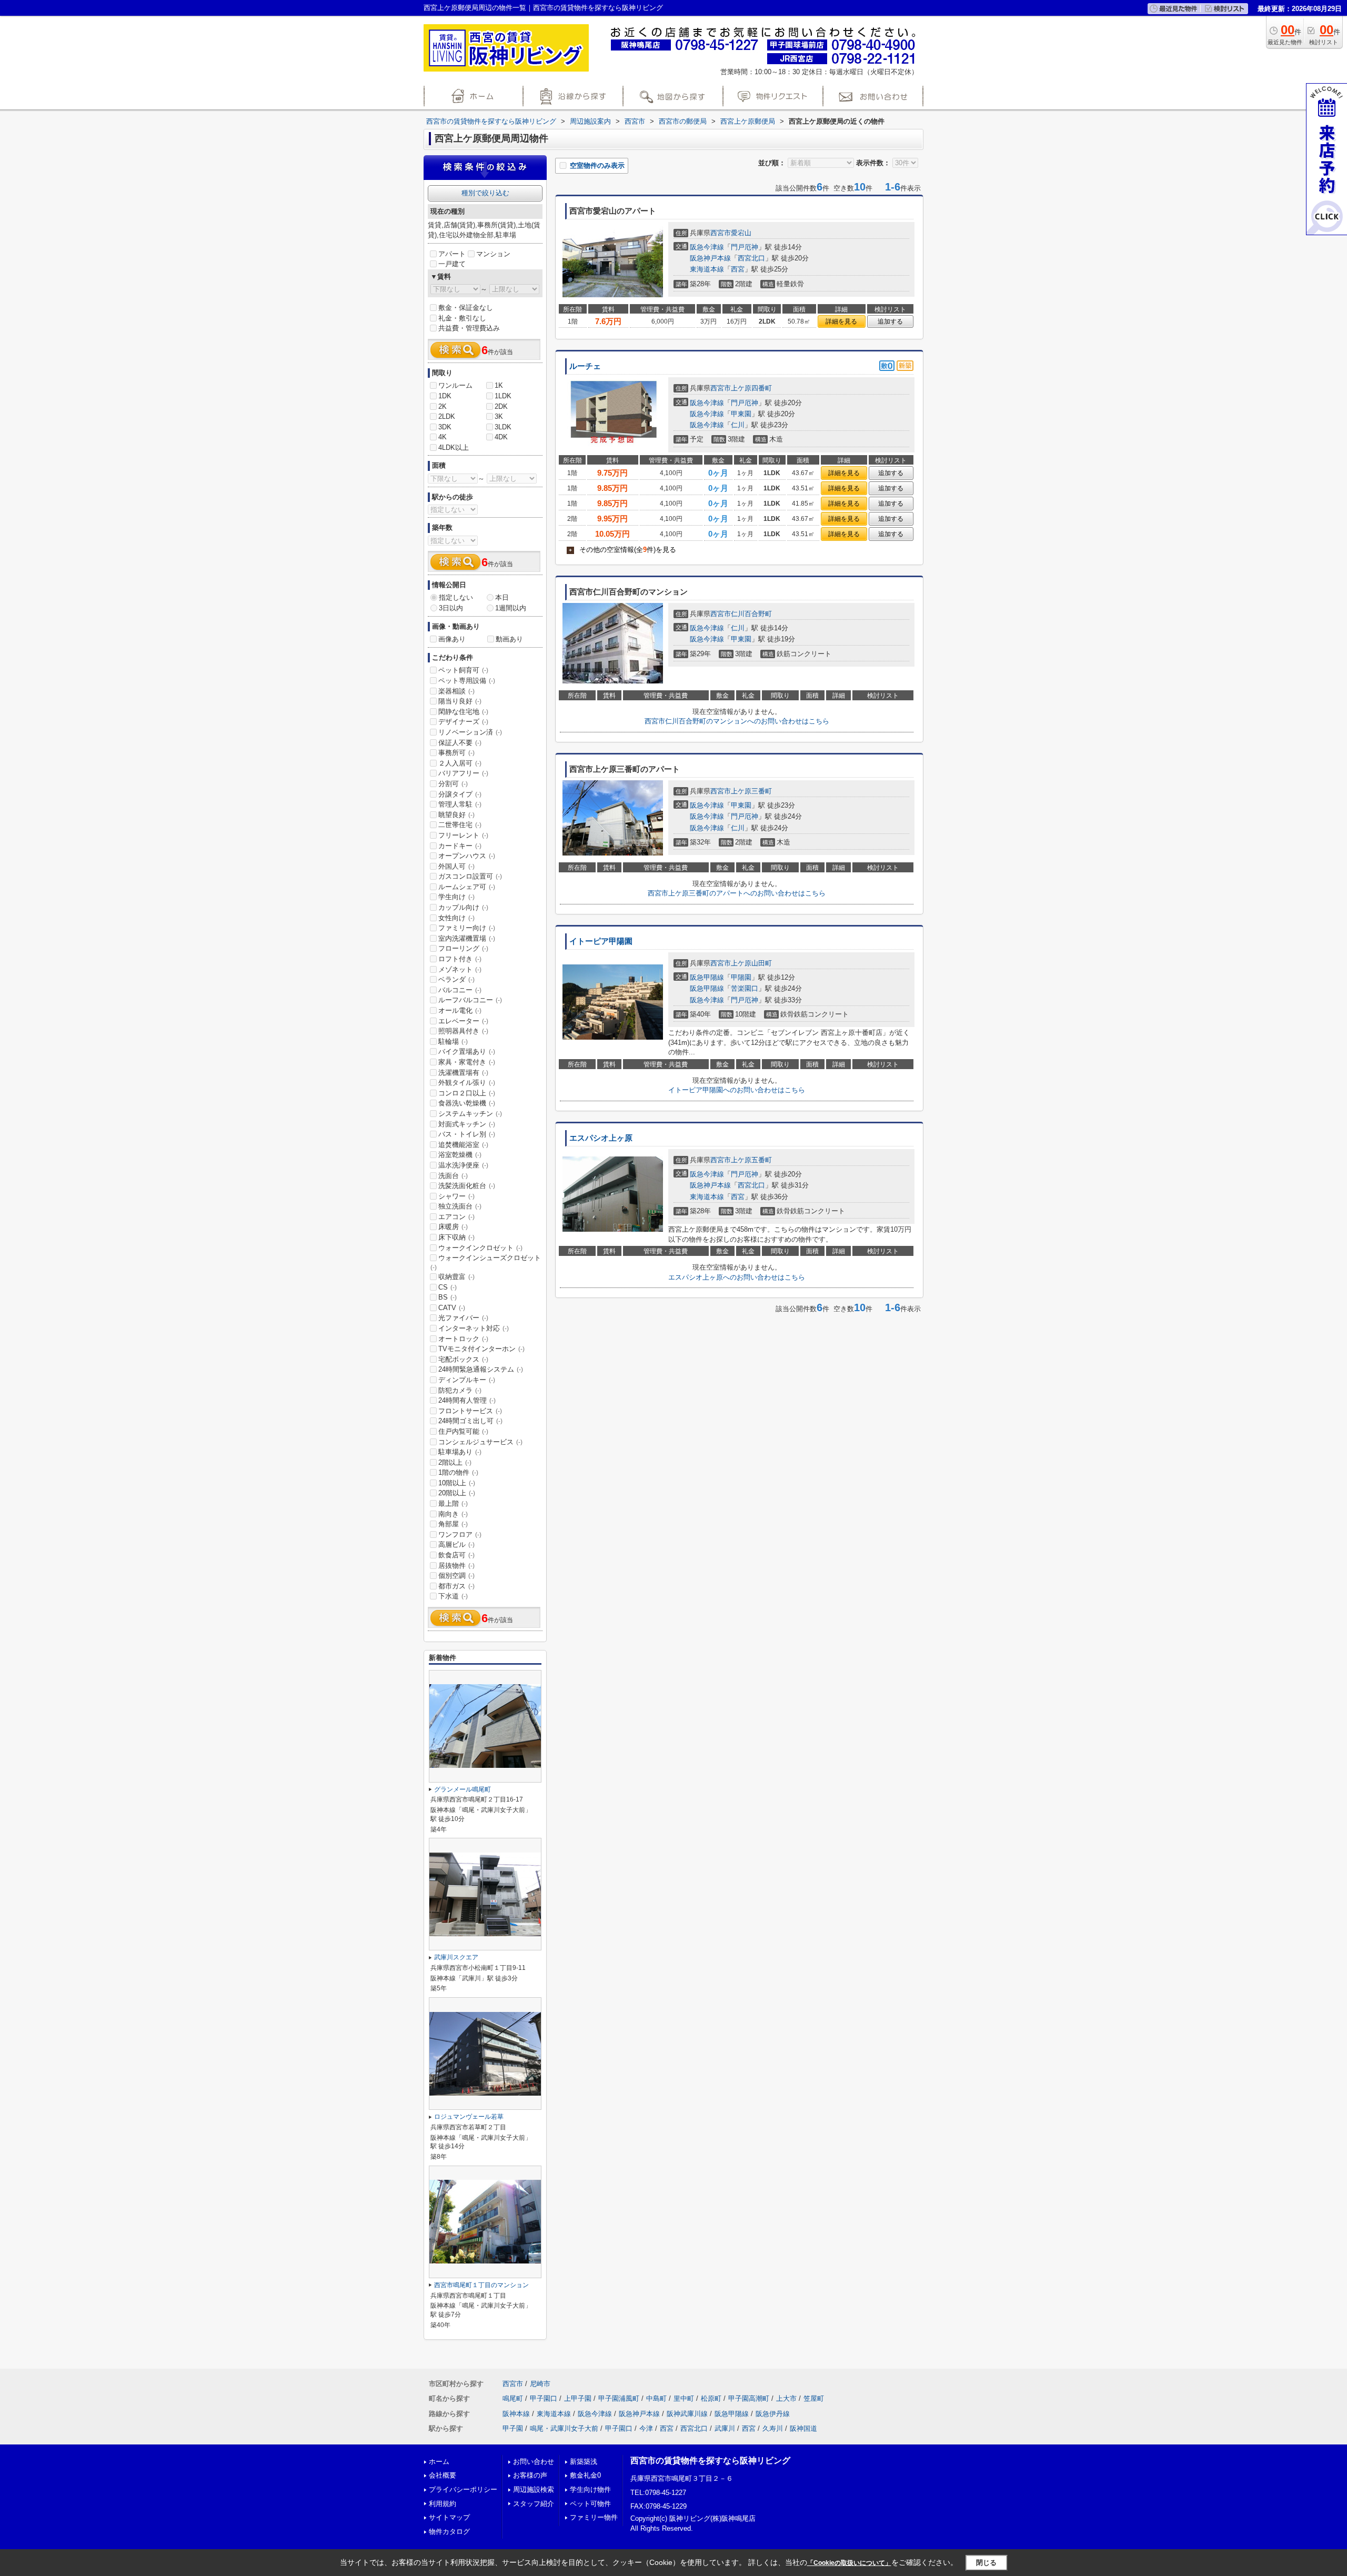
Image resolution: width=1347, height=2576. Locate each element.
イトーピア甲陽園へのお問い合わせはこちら (737, 1090)
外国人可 (456, 866)
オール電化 (460, 1010)
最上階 (453, 1503)
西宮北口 (751, 258)
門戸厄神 (745, 247)
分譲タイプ (460, 794)
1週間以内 (511, 608)
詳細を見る (841, 321)
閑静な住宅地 (463, 712)
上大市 (786, 2398)
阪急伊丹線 (773, 2414)
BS (448, 1297)
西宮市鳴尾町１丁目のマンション (481, 2285)
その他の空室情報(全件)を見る (622, 550)
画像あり (452, 639)
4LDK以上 (454, 447)
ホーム (439, 2462)
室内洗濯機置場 (467, 938)
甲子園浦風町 (619, 2398)
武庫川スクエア (456, 1957)
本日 (502, 597)
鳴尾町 (513, 2398)
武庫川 (725, 2428)
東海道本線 (707, 269)
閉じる (986, 2563)
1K (499, 385)
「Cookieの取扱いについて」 (849, 2563)
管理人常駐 (460, 804)
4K (443, 437)
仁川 (738, 425)
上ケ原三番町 (751, 791)
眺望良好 (456, 815)
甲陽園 (741, 977)
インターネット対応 (474, 1328)
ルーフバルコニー (470, 1000)
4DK (501, 437)
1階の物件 (458, 1472)
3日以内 (451, 608)
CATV (452, 1308)
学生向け (456, 897)
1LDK (503, 396)
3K (499, 416)
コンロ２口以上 (467, 1093)
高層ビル (456, 1544)
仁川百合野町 (751, 614)
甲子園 (513, 2428)
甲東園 (741, 414)
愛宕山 (741, 233)
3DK (445, 427)
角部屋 (453, 1524)
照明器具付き (463, 1031)
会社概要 (443, 2475)
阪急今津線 (707, 247)
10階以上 (457, 1483)
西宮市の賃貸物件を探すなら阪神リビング (710, 2461)
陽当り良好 (460, 701)
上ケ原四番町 (751, 388)
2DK (501, 406)
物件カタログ (449, 2532)
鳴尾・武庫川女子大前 (564, 2428)
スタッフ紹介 (534, 2504)
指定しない (456, 597)
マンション (493, 254)
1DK (445, 396)
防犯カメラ (460, 1390)
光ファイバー (463, 1318)
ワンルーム (455, 385)
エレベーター (463, 1021)
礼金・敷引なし (462, 318)
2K (443, 406)
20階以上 (457, 1493)
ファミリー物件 (594, 2517)
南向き (453, 1514)
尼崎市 (540, 2384)
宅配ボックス (463, 1359)
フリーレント (463, 835)
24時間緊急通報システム (481, 1369)
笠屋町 (814, 2398)
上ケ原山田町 (751, 963)
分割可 (453, 784)
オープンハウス (467, 856)
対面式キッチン (467, 1124)
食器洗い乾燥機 (467, 1103)
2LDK (447, 416)
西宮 (738, 269)
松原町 (711, 2398)
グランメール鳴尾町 (463, 1789)
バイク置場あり (467, 1051)
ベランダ (456, 979)
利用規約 (443, 2504)
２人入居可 (460, 763)
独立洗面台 (460, 1206)
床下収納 (456, 1237)
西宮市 (721, 233)
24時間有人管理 (467, 1400)
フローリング (463, 948)
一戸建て (452, 264)
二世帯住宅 (460, 825)
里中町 (684, 2398)
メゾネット (460, 969)
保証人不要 (460, 743)
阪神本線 (516, 2414)
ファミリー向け (467, 928)
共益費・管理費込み (469, 328)
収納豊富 (456, 1277)
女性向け (456, 918)
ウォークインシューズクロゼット (486, 1262)
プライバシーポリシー (463, 2489)
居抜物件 (456, 1566)
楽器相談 (456, 691)
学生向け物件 (590, 2489)
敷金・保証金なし (466, 308)
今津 (646, 2428)
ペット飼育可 (463, 670)
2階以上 (455, 1462)
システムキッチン (470, 1114)
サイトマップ (449, 2517)
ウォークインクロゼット (480, 1248)
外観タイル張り (467, 1083)
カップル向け (463, 907)
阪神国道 (803, 2428)
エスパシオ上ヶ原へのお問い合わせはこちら (737, 1277)
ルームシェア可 (467, 887)
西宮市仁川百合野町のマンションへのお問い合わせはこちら (737, 721)
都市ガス (456, 1586)
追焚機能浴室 (463, 1145)
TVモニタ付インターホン (481, 1349)
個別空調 (456, 1576)
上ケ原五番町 (751, 1160)
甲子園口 (544, 2398)
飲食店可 (456, 1555)
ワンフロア (460, 1534)
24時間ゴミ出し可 (470, 1421)
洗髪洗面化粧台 (467, 1186)
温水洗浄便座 (463, 1165)
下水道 (453, 1596)
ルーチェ (585, 366)
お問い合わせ (534, 2462)
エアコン (456, 1217)
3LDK (503, 427)
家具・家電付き (467, 1062)
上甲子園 (578, 2398)
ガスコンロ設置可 (470, 876)
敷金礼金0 (585, 2475)
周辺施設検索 (534, 2489)
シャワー (456, 1196)
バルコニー (460, 990)
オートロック (463, 1339)
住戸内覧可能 (463, 1431)
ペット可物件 (590, 2504)
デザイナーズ (463, 722)
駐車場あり (460, 1452)
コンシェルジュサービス (480, 1442)
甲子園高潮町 (749, 2398)
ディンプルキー (467, 1380)
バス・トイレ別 (467, 1134)
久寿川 (773, 2428)
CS (448, 1287)
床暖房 (453, 1227)
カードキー (460, 846)
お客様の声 (530, 2475)
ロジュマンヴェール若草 (469, 2117)
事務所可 (456, 753)
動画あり (509, 639)
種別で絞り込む (485, 193)
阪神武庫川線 (687, 2414)
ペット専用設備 (467, 681)
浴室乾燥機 (460, 1155)
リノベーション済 (470, 732)
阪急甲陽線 (707, 977)
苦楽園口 (745, 988)
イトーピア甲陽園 (601, 941)
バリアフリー (463, 773)
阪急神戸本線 (710, 258)
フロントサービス (470, 1411)
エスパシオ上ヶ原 (601, 1138)
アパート (452, 254)
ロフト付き (460, 959)
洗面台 (453, 1176)
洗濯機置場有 (463, 1073)
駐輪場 (453, 1042)
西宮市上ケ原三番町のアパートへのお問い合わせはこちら (737, 893)
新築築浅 (584, 2462)
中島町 (656, 2398)
